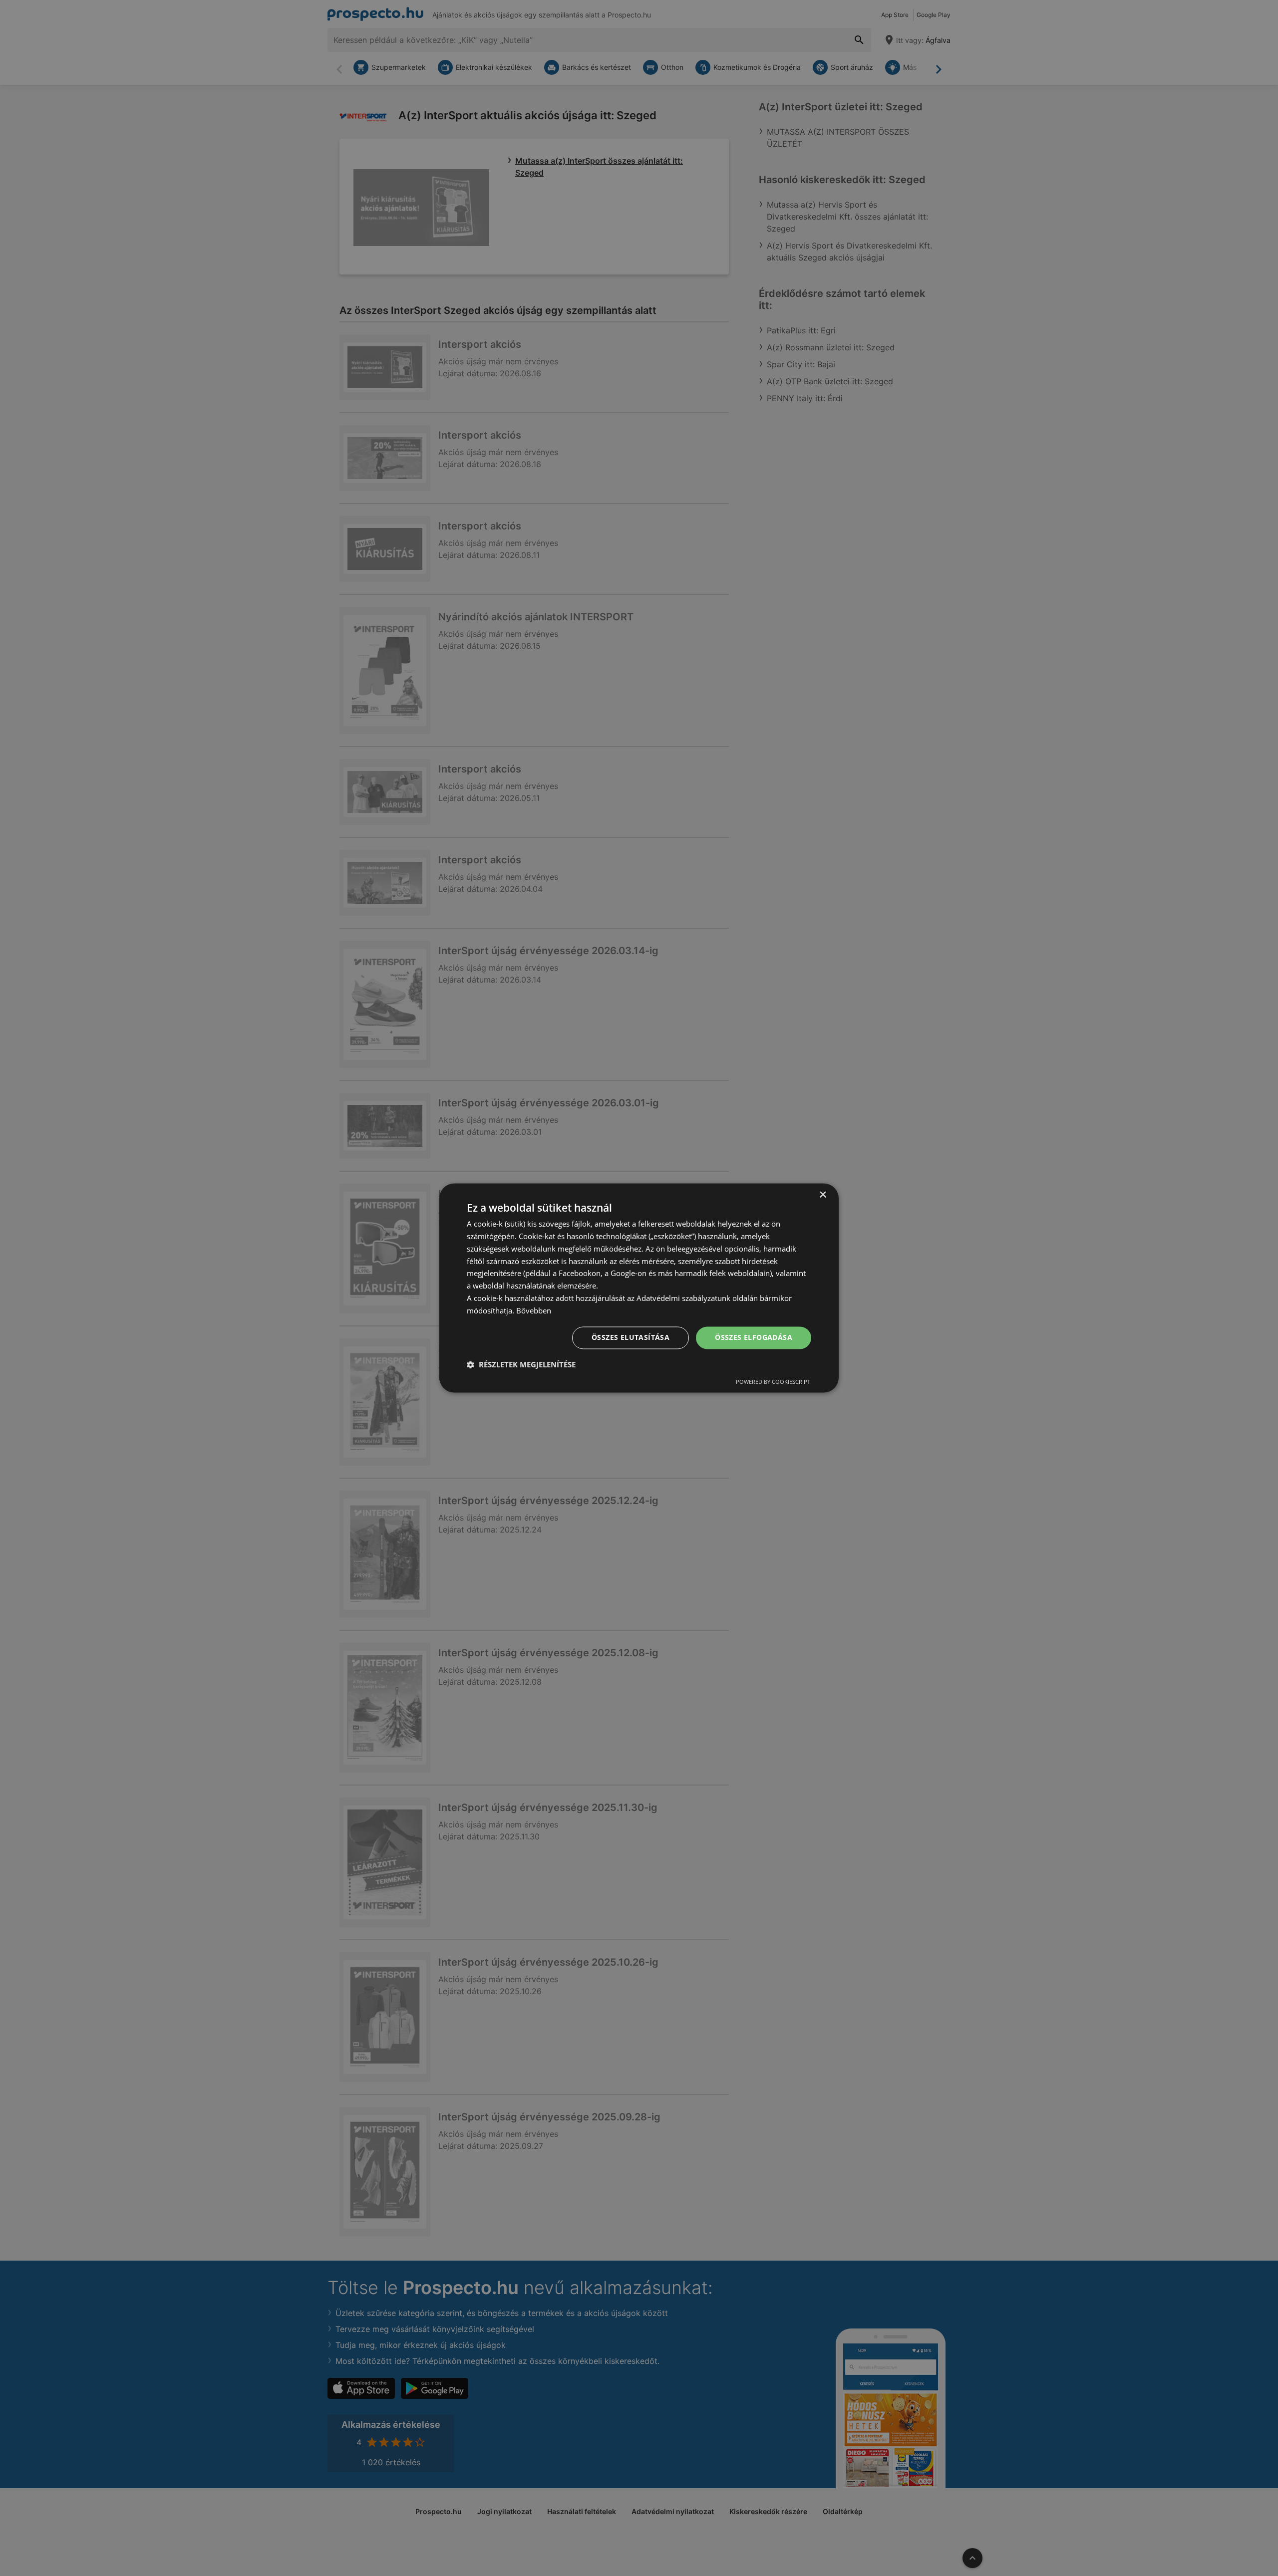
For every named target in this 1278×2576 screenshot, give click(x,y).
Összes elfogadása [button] (754, 1338)
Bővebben (534, 1310)
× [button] (822, 1195)
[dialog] (639, 1288)
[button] (521, 1365)
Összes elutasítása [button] (631, 1338)
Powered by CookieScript (773, 1382)
